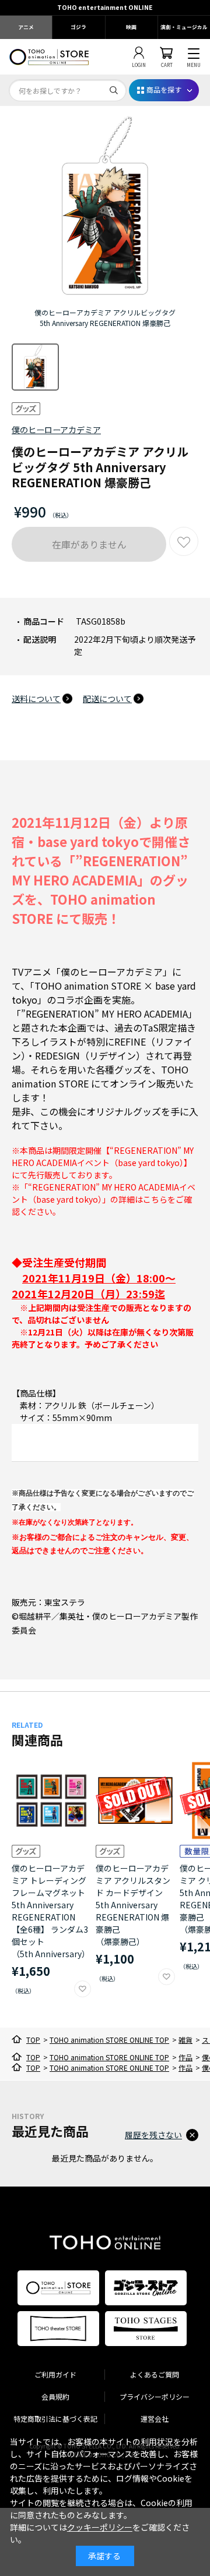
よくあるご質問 (155, 2374)
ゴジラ (78, 27)
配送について (107, 699)
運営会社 (155, 2419)
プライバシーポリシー (155, 2396)
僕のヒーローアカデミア (56, 430)
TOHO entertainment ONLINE (105, 7)
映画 (131, 27)
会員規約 (55, 2396)
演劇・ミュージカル (184, 27)
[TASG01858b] (35, 367)
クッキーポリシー (100, 2527)
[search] (114, 90)
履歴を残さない (153, 2135)
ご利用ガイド (55, 2374)
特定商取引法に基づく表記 (55, 2419)
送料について (36, 699)
